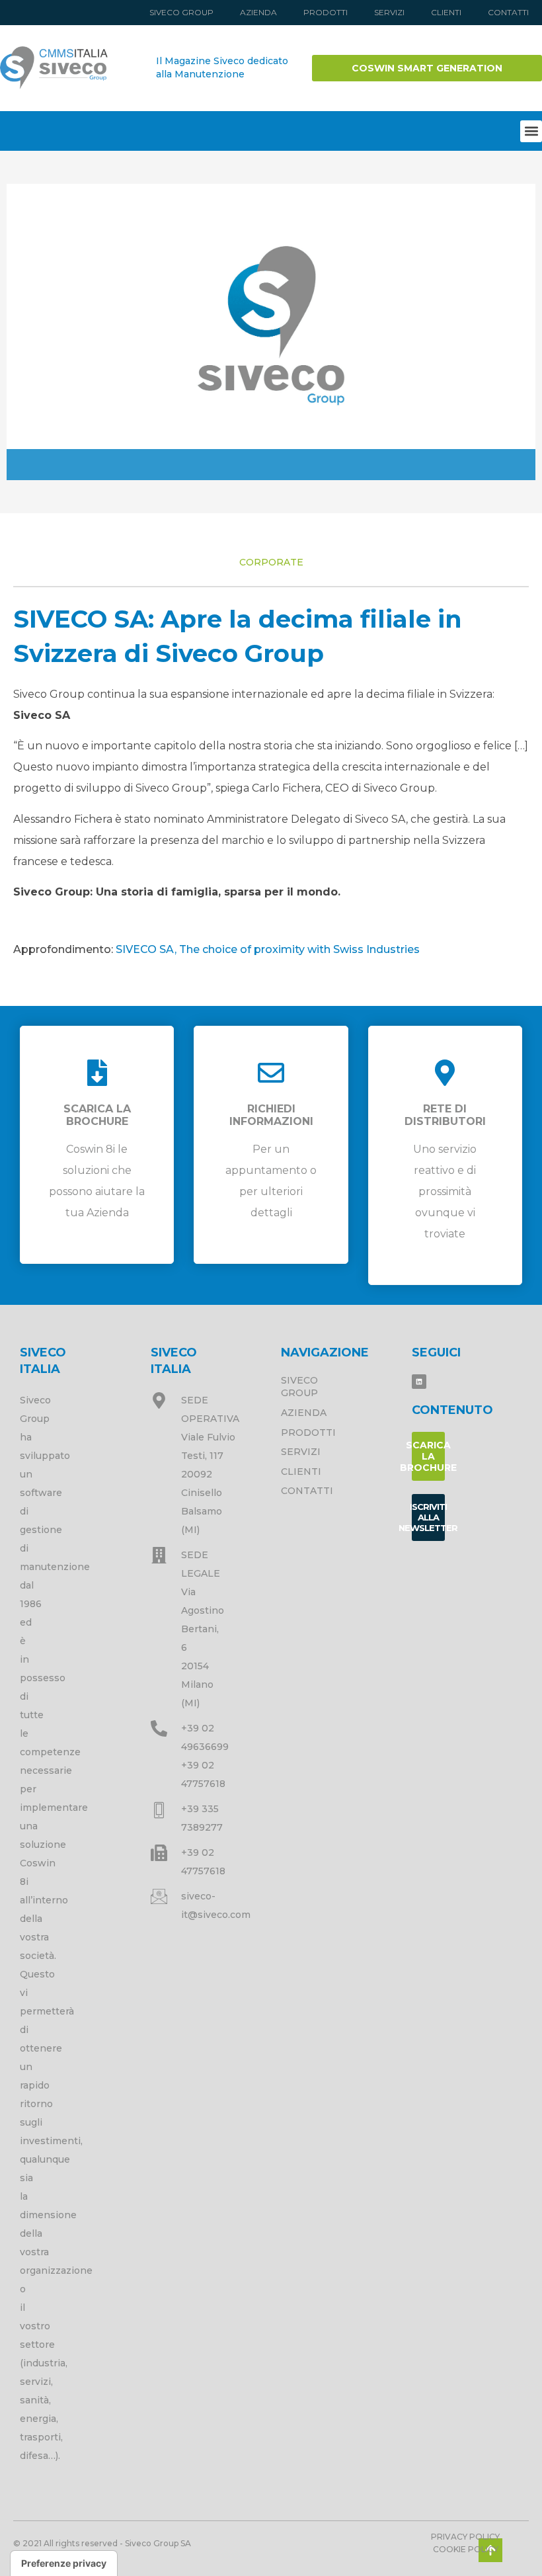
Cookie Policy (466, 2549)
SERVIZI (389, 12)
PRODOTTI (326, 12)
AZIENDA (258, 12)
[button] (531, 131)
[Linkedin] (419, 1382)
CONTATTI (508, 12)
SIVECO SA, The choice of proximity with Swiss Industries (268, 949)
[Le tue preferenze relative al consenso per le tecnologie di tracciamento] (64, 2563)
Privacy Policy (465, 2537)
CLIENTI (446, 12)
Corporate (271, 562)
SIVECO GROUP (181, 12)
